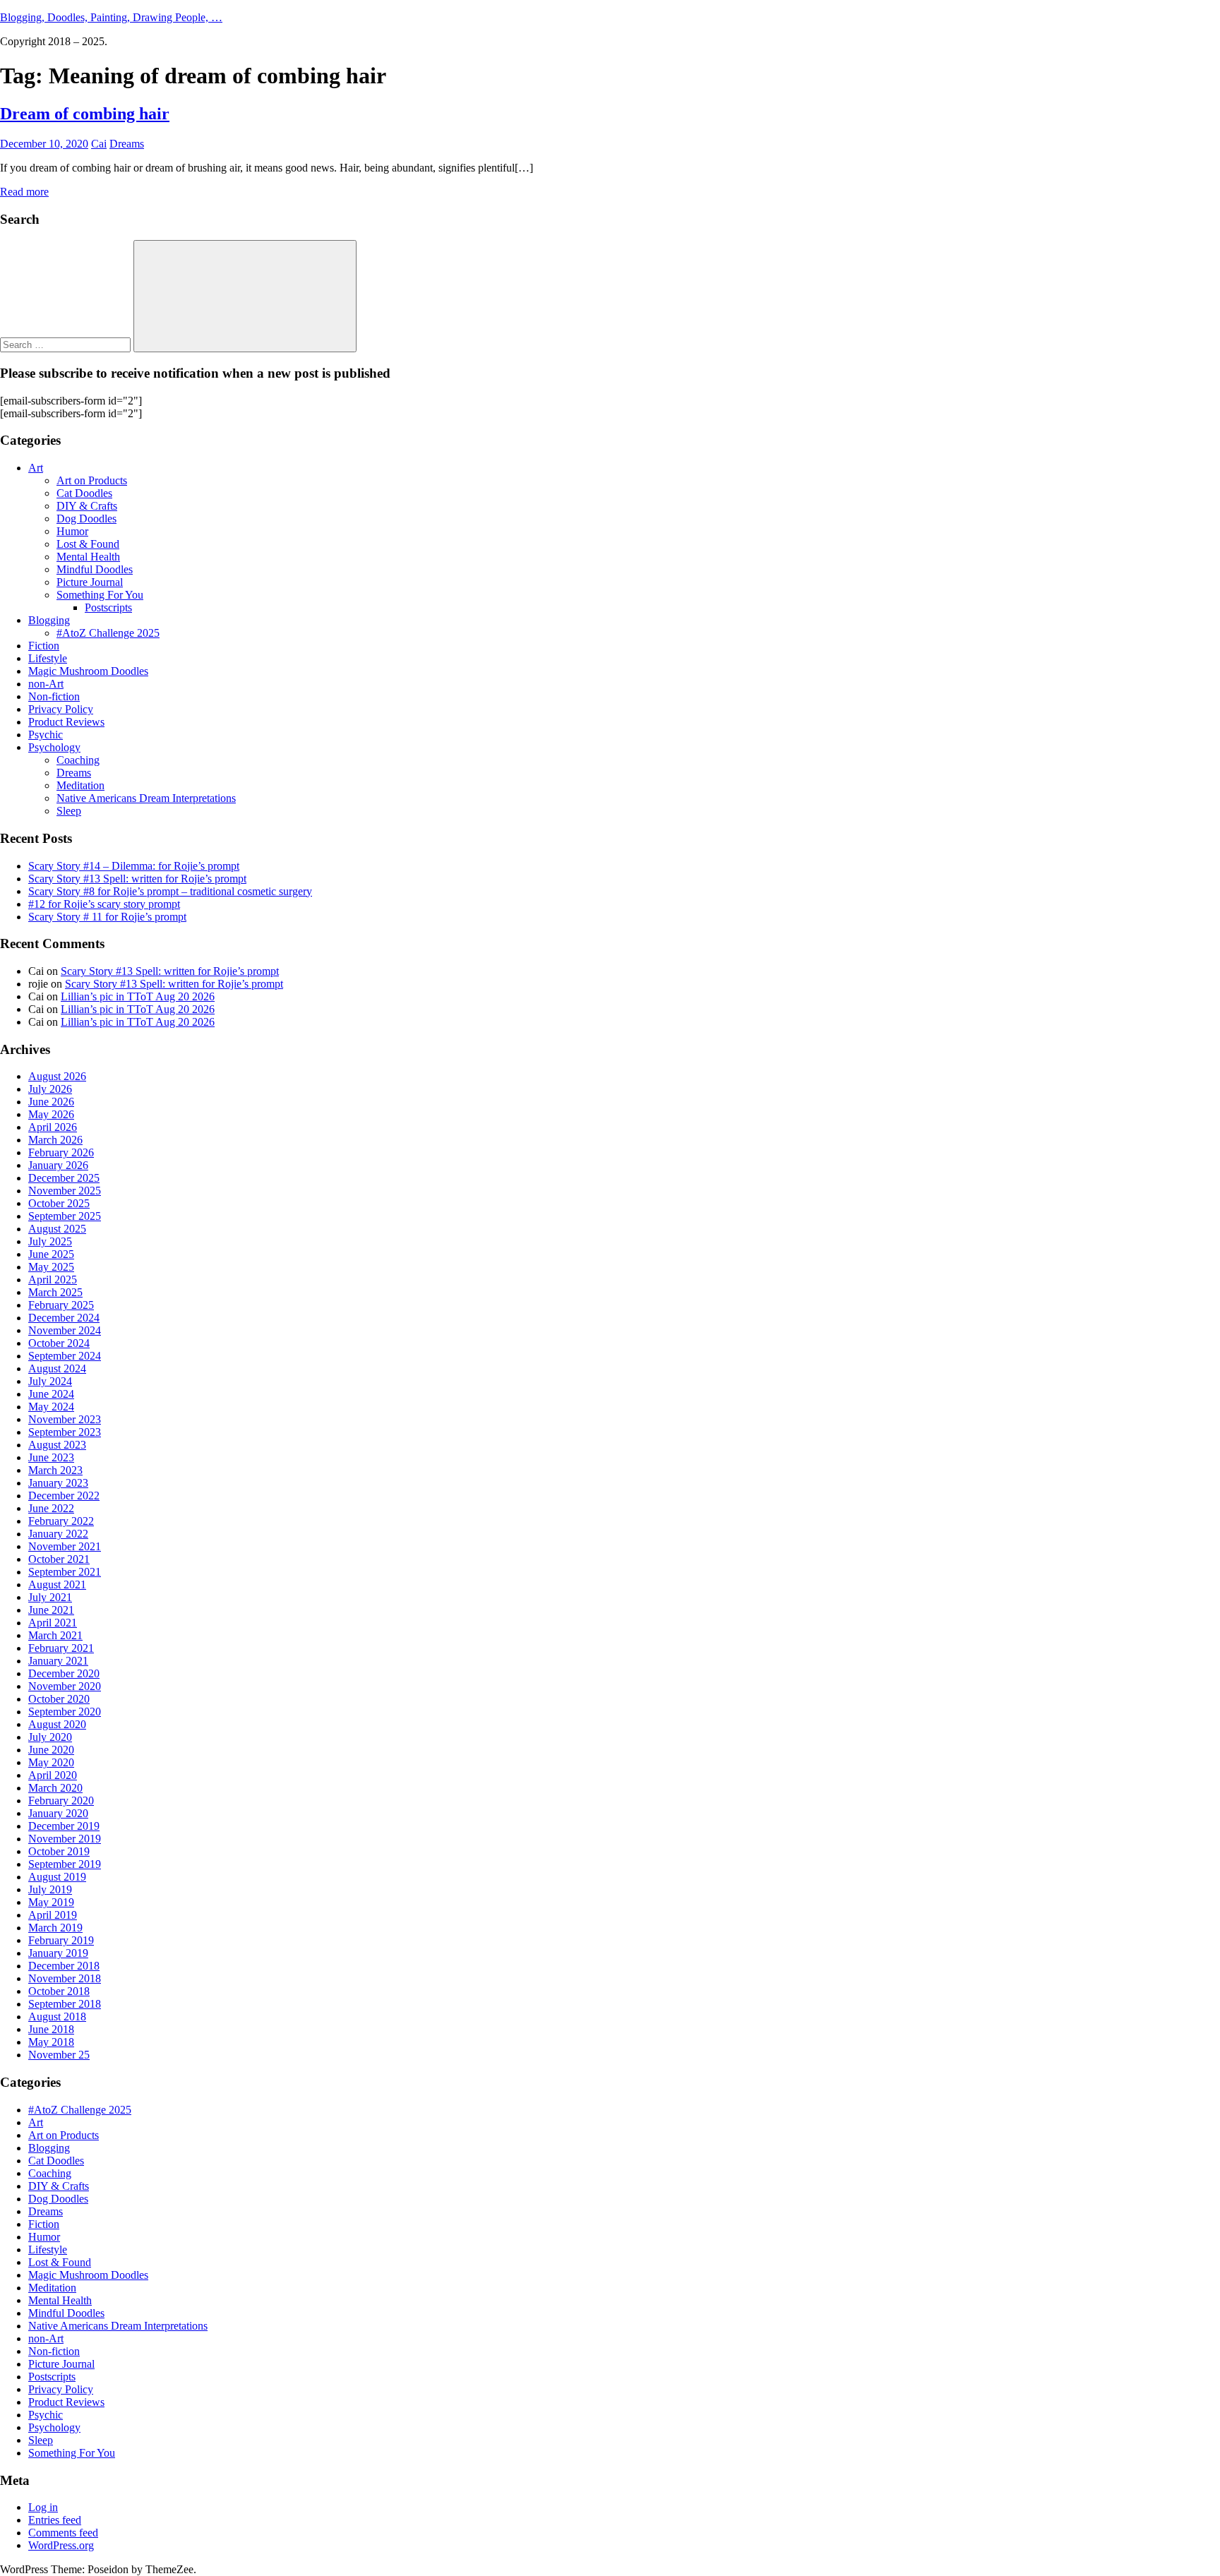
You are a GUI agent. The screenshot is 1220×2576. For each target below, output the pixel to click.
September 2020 (65, 1712)
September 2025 (65, 1216)
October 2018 (59, 1991)
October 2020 (59, 1699)
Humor (72, 531)
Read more (24, 192)
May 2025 (51, 1267)
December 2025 (64, 1178)
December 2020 (64, 1673)
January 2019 (58, 1953)
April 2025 (53, 1280)
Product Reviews (66, 722)
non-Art (46, 684)
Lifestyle (48, 658)
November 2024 (65, 1330)
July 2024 (50, 1381)
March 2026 (55, 1140)
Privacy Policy (61, 709)
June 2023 (51, 1457)
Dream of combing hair (85, 114)
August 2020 (57, 1724)
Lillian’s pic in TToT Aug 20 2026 (138, 996)
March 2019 (55, 1928)
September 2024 (65, 1356)
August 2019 (57, 1877)
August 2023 (57, 1445)
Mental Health (88, 557)
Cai (99, 144)
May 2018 (51, 2042)
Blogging (49, 620)
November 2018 (65, 1978)
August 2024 (57, 1368)
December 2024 (64, 1318)
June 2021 (51, 1610)
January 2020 (58, 1813)
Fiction (44, 646)
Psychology (54, 747)
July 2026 (50, 1089)
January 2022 (58, 1534)
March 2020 (55, 1788)
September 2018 (65, 2004)
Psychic (46, 735)
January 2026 (58, 1165)
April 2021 (53, 1623)
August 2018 (57, 2017)
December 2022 (64, 1496)
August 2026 (57, 1076)
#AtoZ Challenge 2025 (108, 633)
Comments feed (63, 2533)
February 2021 (61, 1648)
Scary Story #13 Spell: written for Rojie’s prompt (137, 879)
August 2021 (57, 1584)
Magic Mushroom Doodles (88, 671)
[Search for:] (67, 344)
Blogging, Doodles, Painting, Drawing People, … (111, 17)
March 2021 (55, 1635)
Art (36, 468)
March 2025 (55, 1292)
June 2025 (51, 1254)
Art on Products (92, 480)
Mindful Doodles (95, 569)
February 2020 (61, 1801)
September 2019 (65, 1864)
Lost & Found (88, 544)
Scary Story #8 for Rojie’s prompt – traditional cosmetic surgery (170, 891)
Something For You (100, 595)
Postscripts (108, 607)
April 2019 (53, 1915)
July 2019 (50, 1889)
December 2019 (64, 1826)
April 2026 (53, 1127)
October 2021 (59, 1559)
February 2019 (61, 1940)
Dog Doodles (86, 519)
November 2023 (65, 1419)
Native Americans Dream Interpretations (146, 798)
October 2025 (59, 1203)
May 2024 (51, 1407)
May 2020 (51, 1762)
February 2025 (61, 1305)
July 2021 (50, 1597)
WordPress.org (61, 2545)
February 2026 (61, 1152)
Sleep (69, 811)
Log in (43, 2507)
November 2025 (65, 1191)
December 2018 (64, 1966)
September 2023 (65, 1432)
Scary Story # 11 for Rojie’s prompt (107, 917)
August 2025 (57, 1229)
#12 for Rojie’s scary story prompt (104, 904)
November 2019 (65, 1839)
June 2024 (51, 1394)
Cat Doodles (84, 493)
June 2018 (51, 2029)
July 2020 (50, 1737)
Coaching (78, 760)
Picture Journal (90, 582)
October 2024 (59, 1343)
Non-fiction (54, 696)
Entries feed (55, 2520)
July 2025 (50, 1241)
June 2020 (51, 1750)
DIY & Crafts (87, 506)
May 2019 (51, 1902)
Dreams (127, 144)
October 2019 (59, 1851)
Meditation (80, 785)
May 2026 (51, 1114)
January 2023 (58, 1483)
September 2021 (65, 1572)
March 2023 (55, 1470)
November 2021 (65, 1546)
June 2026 (51, 1102)
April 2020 (53, 1775)
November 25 (59, 2055)
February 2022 (61, 1521)
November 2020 (65, 1686)
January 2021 (58, 1661)
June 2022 (51, 1508)
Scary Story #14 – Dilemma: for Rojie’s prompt (134, 866)
